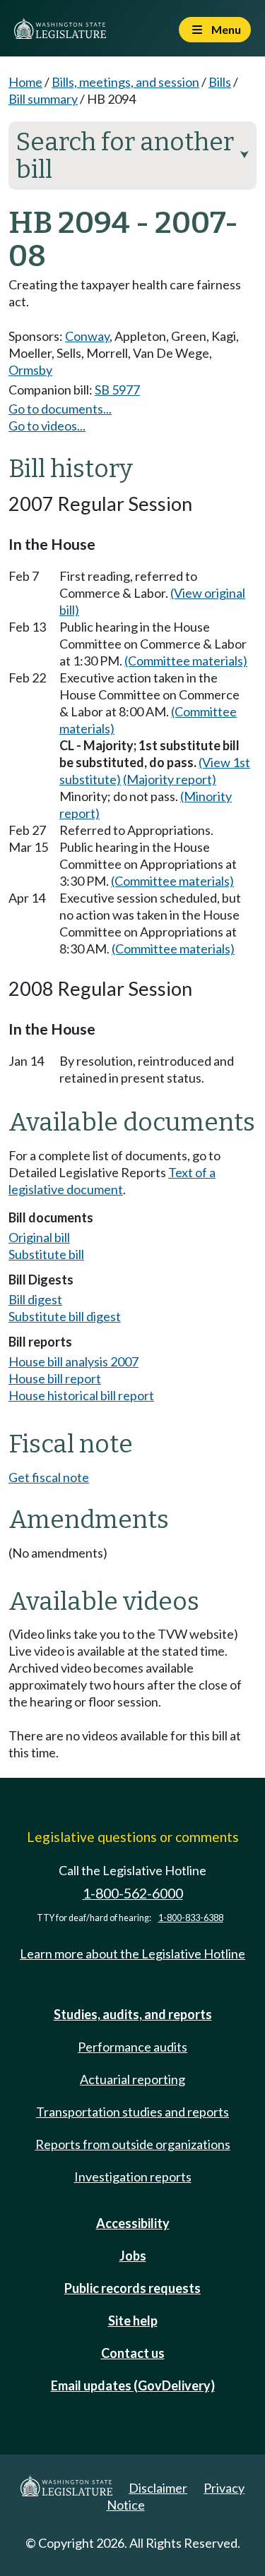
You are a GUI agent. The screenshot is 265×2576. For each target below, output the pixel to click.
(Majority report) (170, 779)
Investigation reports (133, 2177)
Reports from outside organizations (133, 2144)
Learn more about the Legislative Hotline (132, 1954)
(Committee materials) (186, 661)
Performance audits (132, 2047)
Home (25, 82)
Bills (220, 82)
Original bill (39, 1237)
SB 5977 (117, 390)
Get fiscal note (49, 1477)
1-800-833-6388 (191, 1918)
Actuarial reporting (132, 2079)
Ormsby (30, 370)
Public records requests (132, 2288)
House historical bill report (81, 1395)
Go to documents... (60, 409)
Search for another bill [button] (132, 156)
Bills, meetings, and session (125, 82)
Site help (133, 2321)
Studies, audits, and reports (133, 2014)
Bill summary (43, 99)
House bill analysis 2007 (73, 1361)
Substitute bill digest (65, 1316)
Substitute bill (46, 1254)
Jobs (133, 2256)
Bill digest (35, 1299)
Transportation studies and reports (132, 2112)
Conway (87, 336)
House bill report (55, 1378)
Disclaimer (158, 2488)
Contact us (133, 2353)
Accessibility (133, 2223)
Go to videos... (47, 426)
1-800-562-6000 (133, 1893)
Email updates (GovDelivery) (133, 2385)
